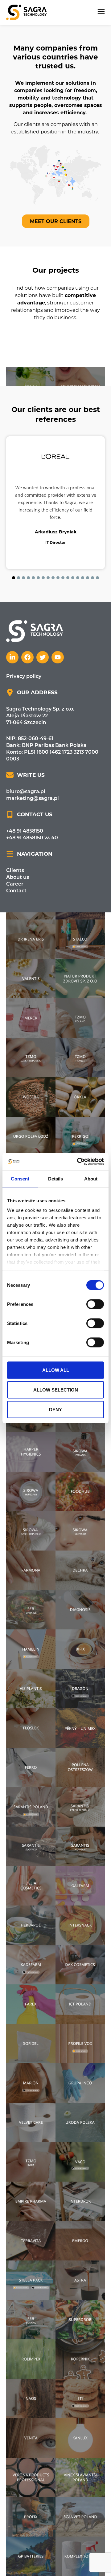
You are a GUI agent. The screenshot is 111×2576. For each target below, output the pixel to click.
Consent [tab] (20, 1178)
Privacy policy (24, 704)
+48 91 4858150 (25, 858)
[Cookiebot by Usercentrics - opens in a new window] (78, 1162)
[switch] (95, 1304)
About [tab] (91, 1178)
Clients (15, 898)
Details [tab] (56, 1178)
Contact (16, 918)
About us (18, 905)
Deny (55, 1409)
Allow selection (56, 1390)
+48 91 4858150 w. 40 (32, 865)
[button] (101, 12)
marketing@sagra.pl (33, 826)
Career (15, 911)
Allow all (56, 1370)
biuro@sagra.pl (26, 819)
